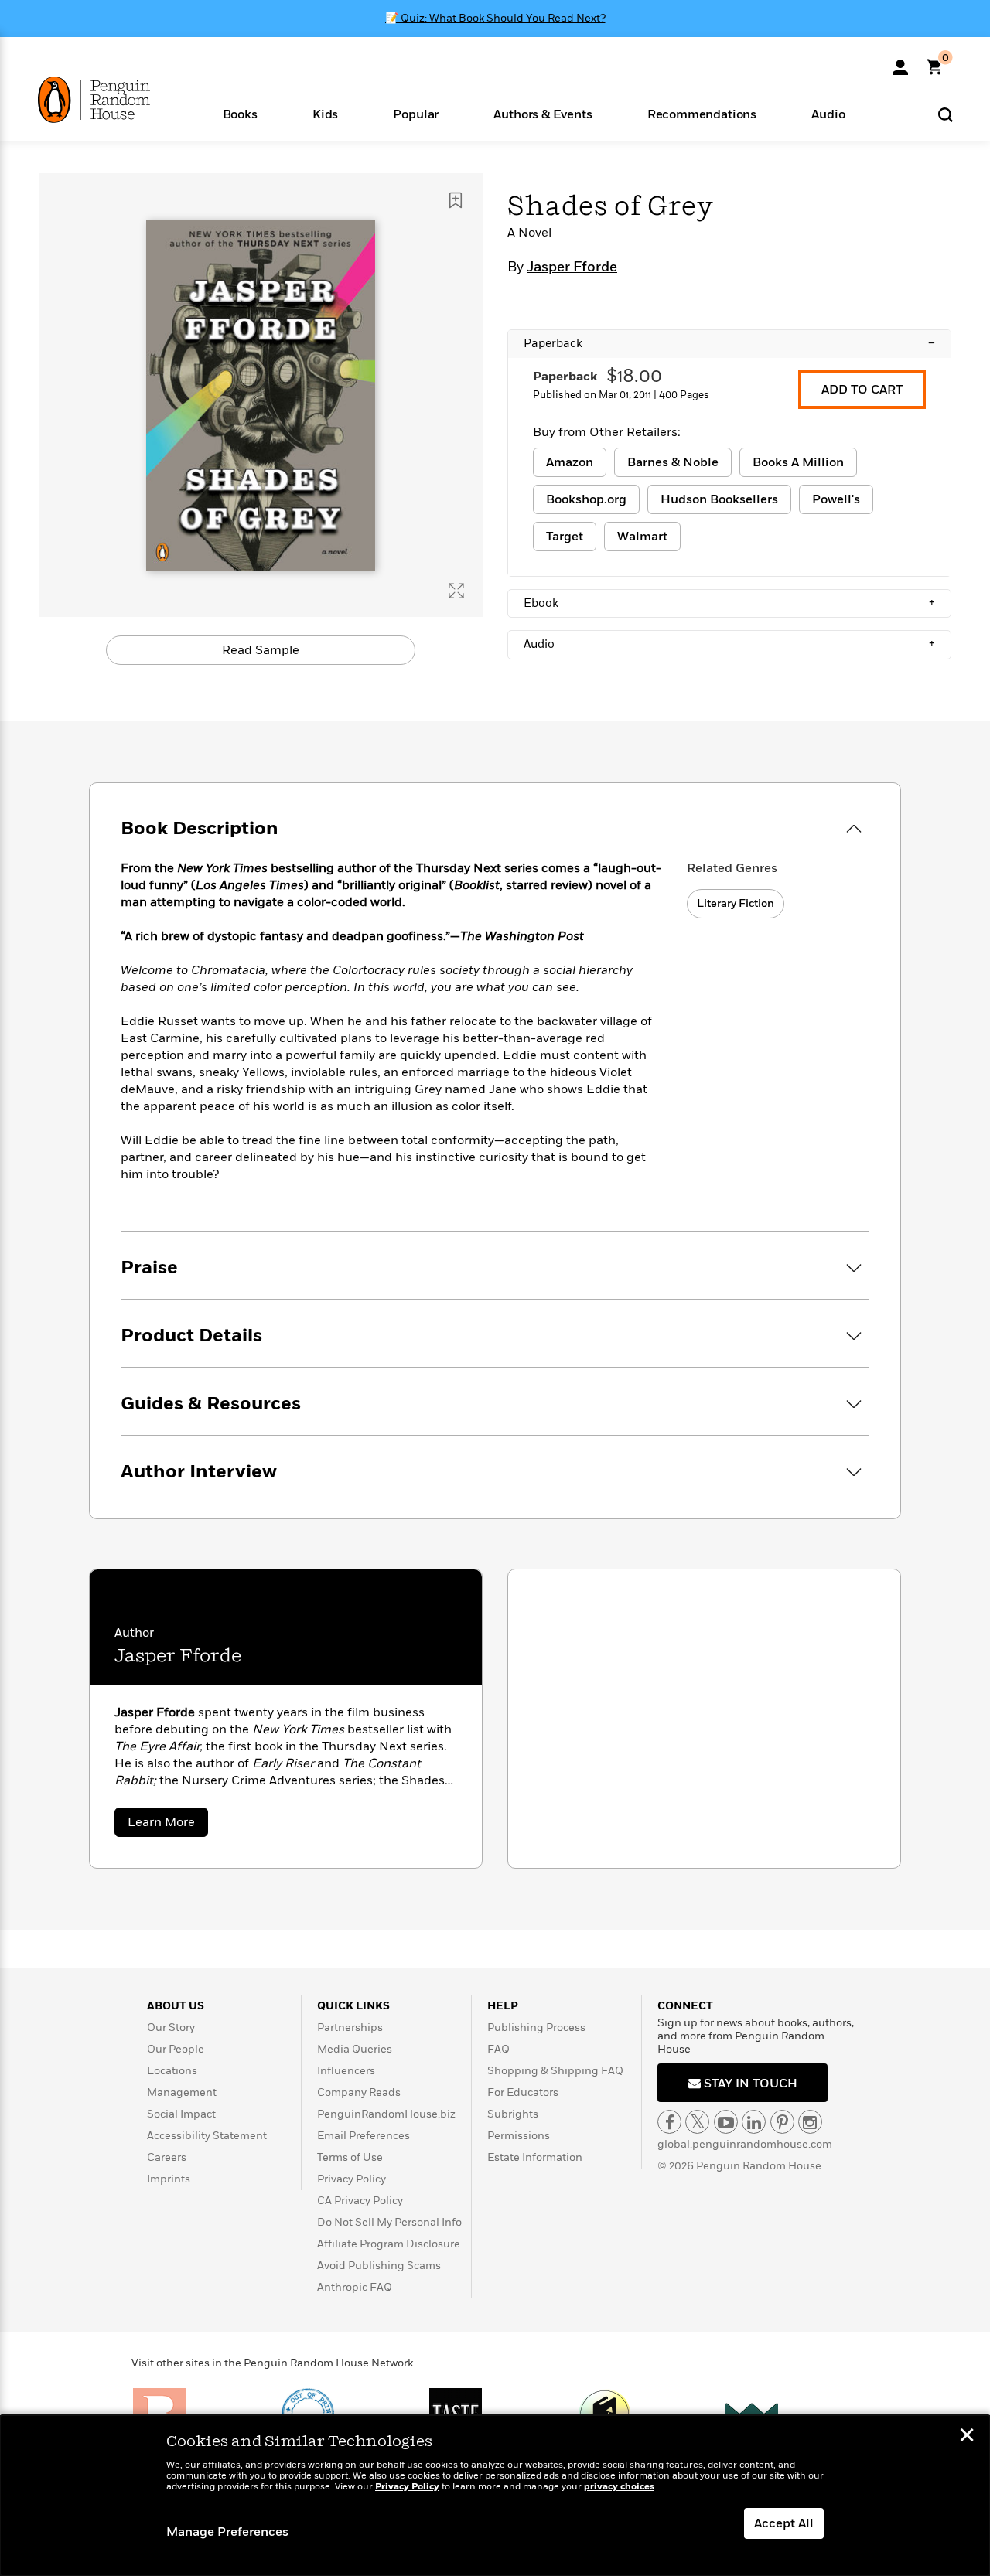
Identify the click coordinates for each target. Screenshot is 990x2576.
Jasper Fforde (572, 267)
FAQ (498, 2049)
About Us (176, 2006)
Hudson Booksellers (719, 499)
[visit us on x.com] (697, 2122)
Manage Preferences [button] (227, 2532)
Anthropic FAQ (355, 2287)
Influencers (346, 2071)
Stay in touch (749, 2084)
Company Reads (359, 2092)
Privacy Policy (352, 2179)
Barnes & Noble (673, 462)
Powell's (836, 499)
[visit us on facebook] (669, 2122)
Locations (172, 2071)
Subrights (513, 2114)
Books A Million (798, 462)
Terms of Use (350, 2157)
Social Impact (181, 2114)
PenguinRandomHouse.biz (386, 2114)
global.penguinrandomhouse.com (745, 2144)
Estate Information (535, 2157)
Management (182, 2092)
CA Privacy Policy (360, 2201)
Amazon (570, 462)
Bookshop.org (586, 499)
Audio (729, 644)
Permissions (519, 2136)
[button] (240, 113)
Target (565, 537)
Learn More (168, 1825)
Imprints (169, 2179)
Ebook (729, 603)
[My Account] (900, 62)
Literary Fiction (736, 903)
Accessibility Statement (207, 2136)
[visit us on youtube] (726, 2122)
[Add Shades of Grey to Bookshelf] (456, 200)
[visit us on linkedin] (754, 2122)
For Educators (523, 2092)
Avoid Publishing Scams (379, 2266)
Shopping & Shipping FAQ (555, 2071)
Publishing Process (536, 2027)
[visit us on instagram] (810, 2122)
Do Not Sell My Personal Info (389, 2222)
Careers (167, 2157)
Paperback (729, 343)
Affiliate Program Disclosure (389, 2244)
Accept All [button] (784, 2523)
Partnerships (350, 2027)
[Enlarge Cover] (456, 591)
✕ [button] (967, 2437)
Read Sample (261, 650)
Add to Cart (862, 390)
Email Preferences (364, 2136)
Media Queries (355, 2049)
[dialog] (495, 2496)
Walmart (642, 537)
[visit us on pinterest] (782, 2122)
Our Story (171, 2027)
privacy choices (619, 2487)
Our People (176, 2049)
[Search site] (946, 114)
